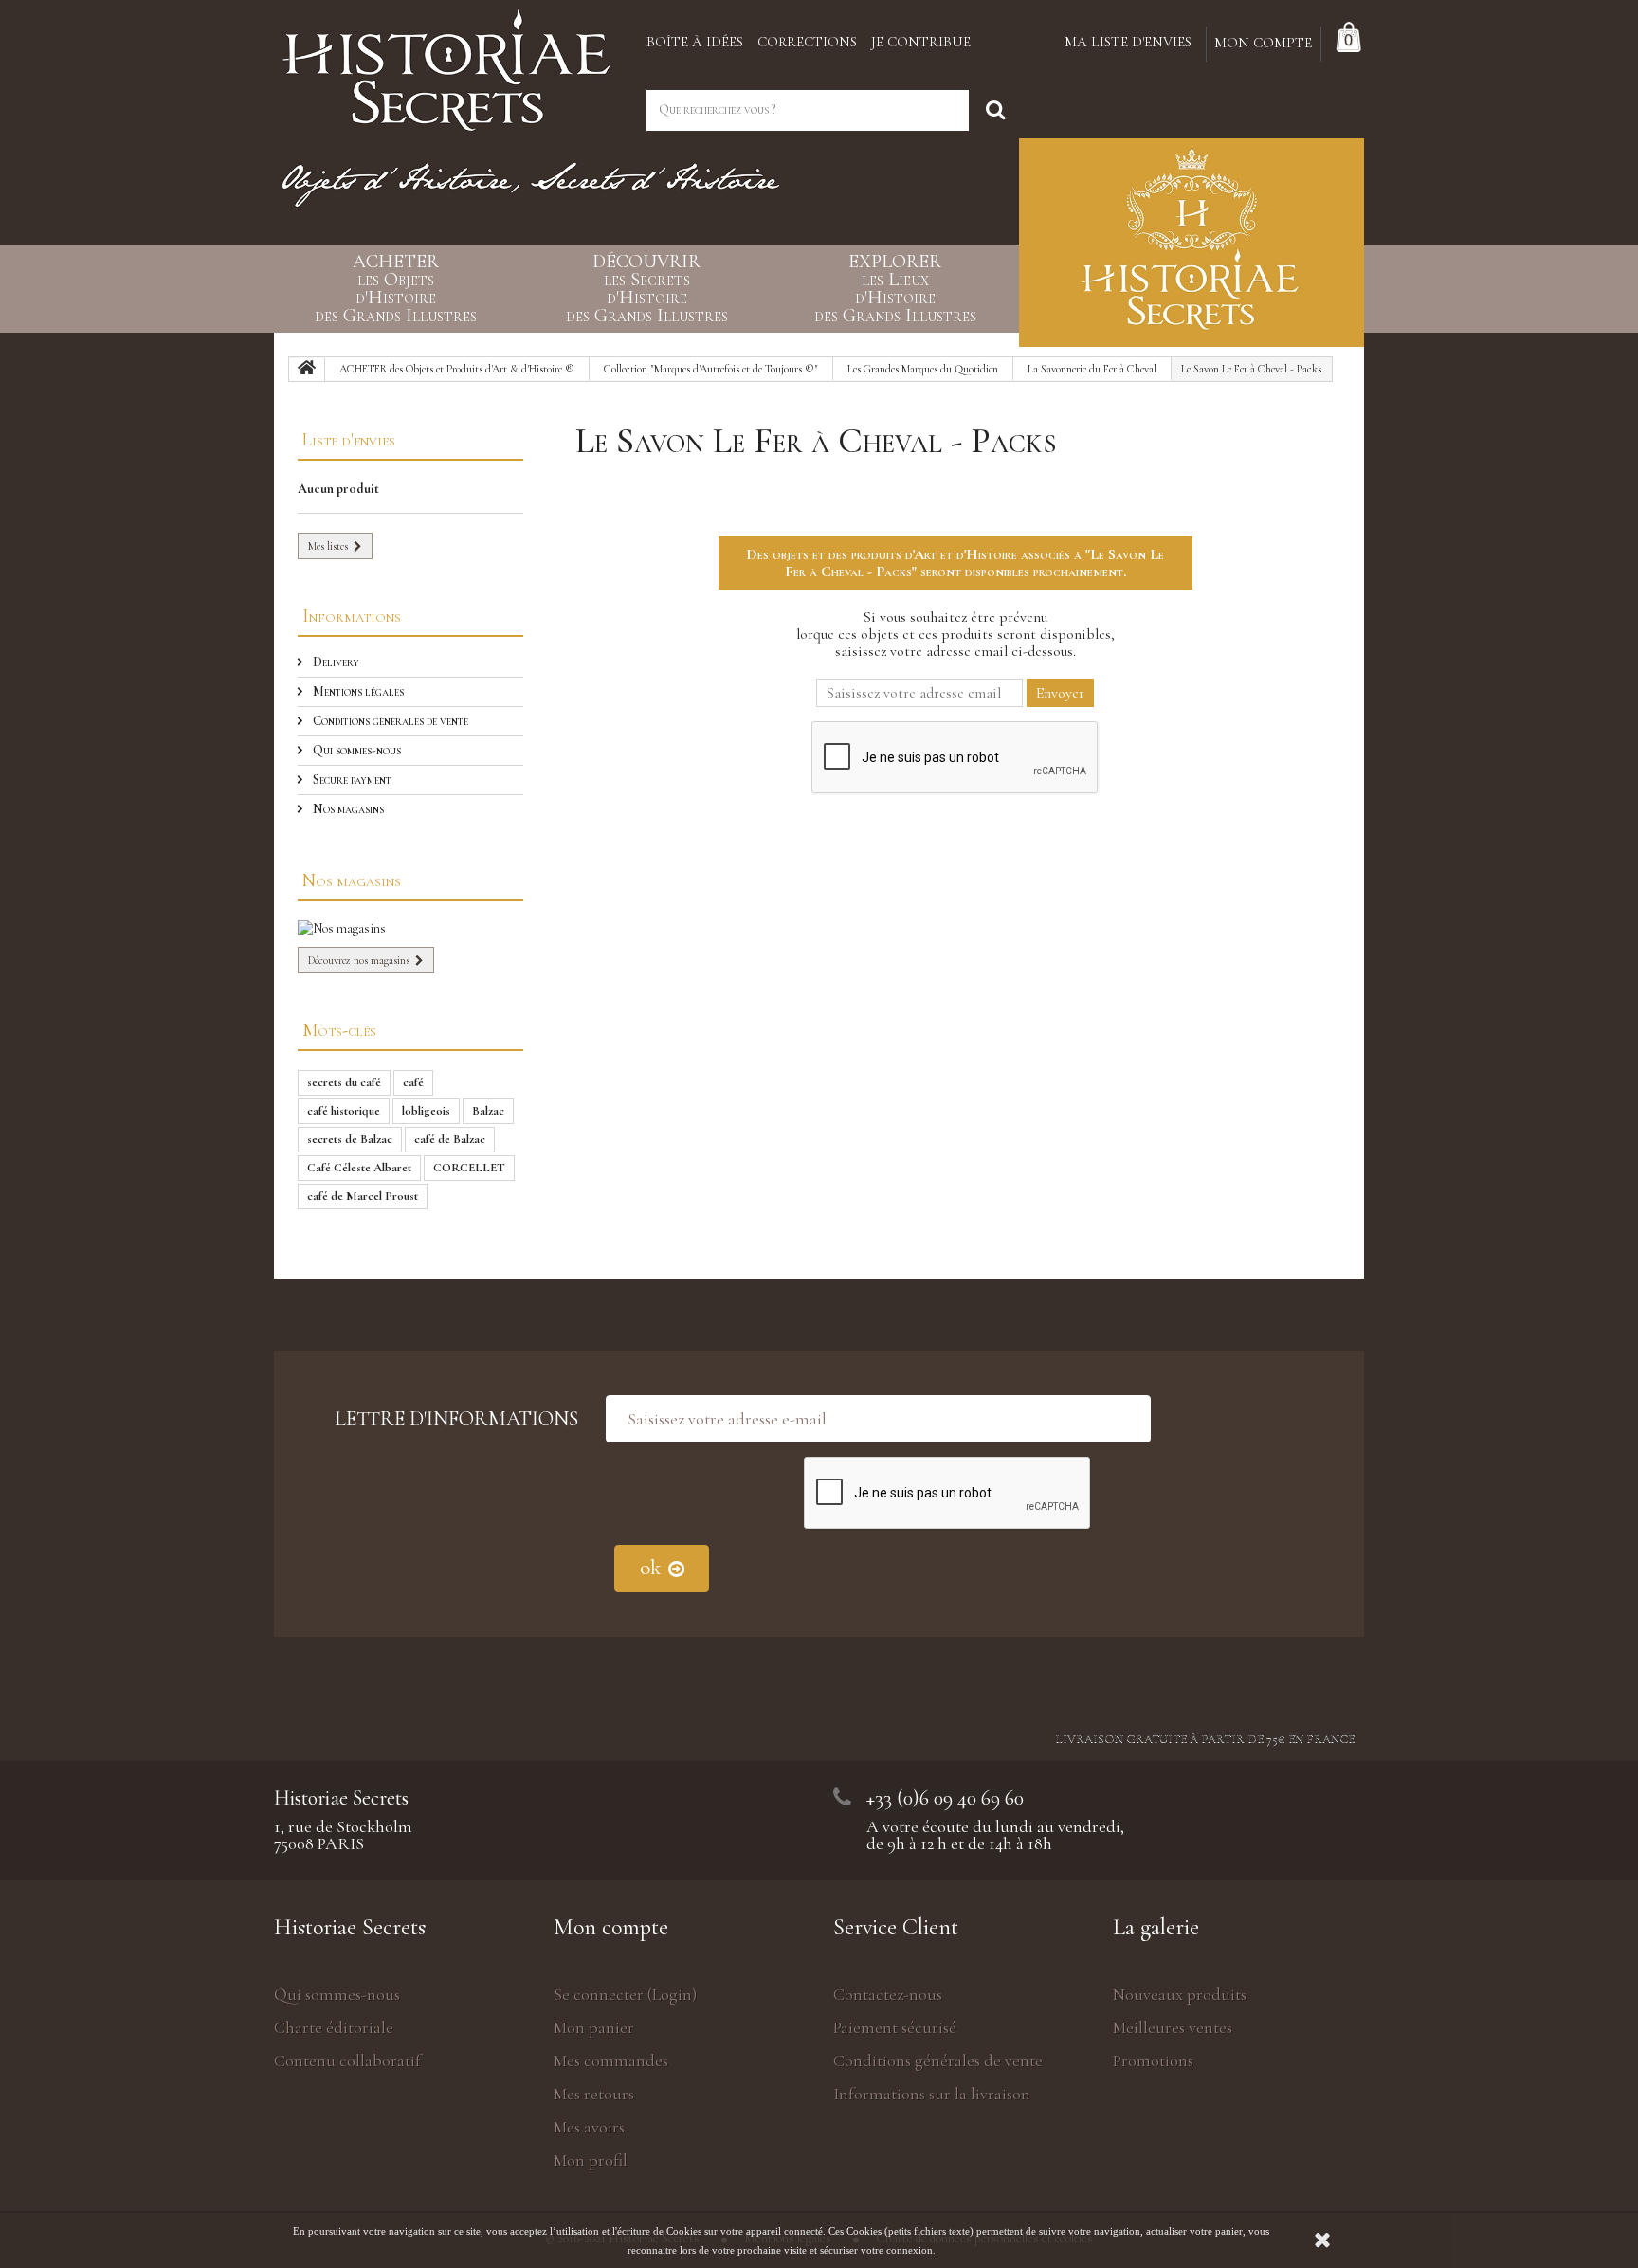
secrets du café (344, 1082)
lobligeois (426, 1111)
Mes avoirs (589, 2127)
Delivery (335, 662)
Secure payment (351, 780)
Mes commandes (611, 2060)
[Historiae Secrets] (446, 64)
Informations (352, 616)
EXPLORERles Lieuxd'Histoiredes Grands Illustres (895, 289)
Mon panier (594, 2027)
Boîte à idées (695, 42)
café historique (344, 1111)
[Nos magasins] (410, 929)
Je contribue (921, 42)
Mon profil (591, 2160)
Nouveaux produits (1180, 1994)
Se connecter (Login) (625, 1994)
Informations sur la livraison (932, 2094)
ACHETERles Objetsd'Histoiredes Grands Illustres (396, 289)
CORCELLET (469, 1168)
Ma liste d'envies (1128, 42)
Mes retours (594, 2094)
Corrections (807, 42)
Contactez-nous (888, 1994)
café (413, 1082)
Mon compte (611, 1927)
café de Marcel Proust (363, 1196)
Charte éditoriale (334, 2027)
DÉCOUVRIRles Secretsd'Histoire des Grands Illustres (647, 289)
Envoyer (1060, 693)
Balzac (488, 1111)
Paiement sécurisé (895, 2027)
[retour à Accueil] (307, 370)
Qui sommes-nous (355, 750)
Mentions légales (357, 691)
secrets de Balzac (350, 1139)
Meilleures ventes (1173, 2027)
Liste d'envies (349, 439)
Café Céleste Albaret (359, 1168)
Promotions (1153, 2060)
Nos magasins (347, 809)
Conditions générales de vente (389, 721)
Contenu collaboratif (347, 2060)
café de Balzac (450, 1139)
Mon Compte (1263, 43)
